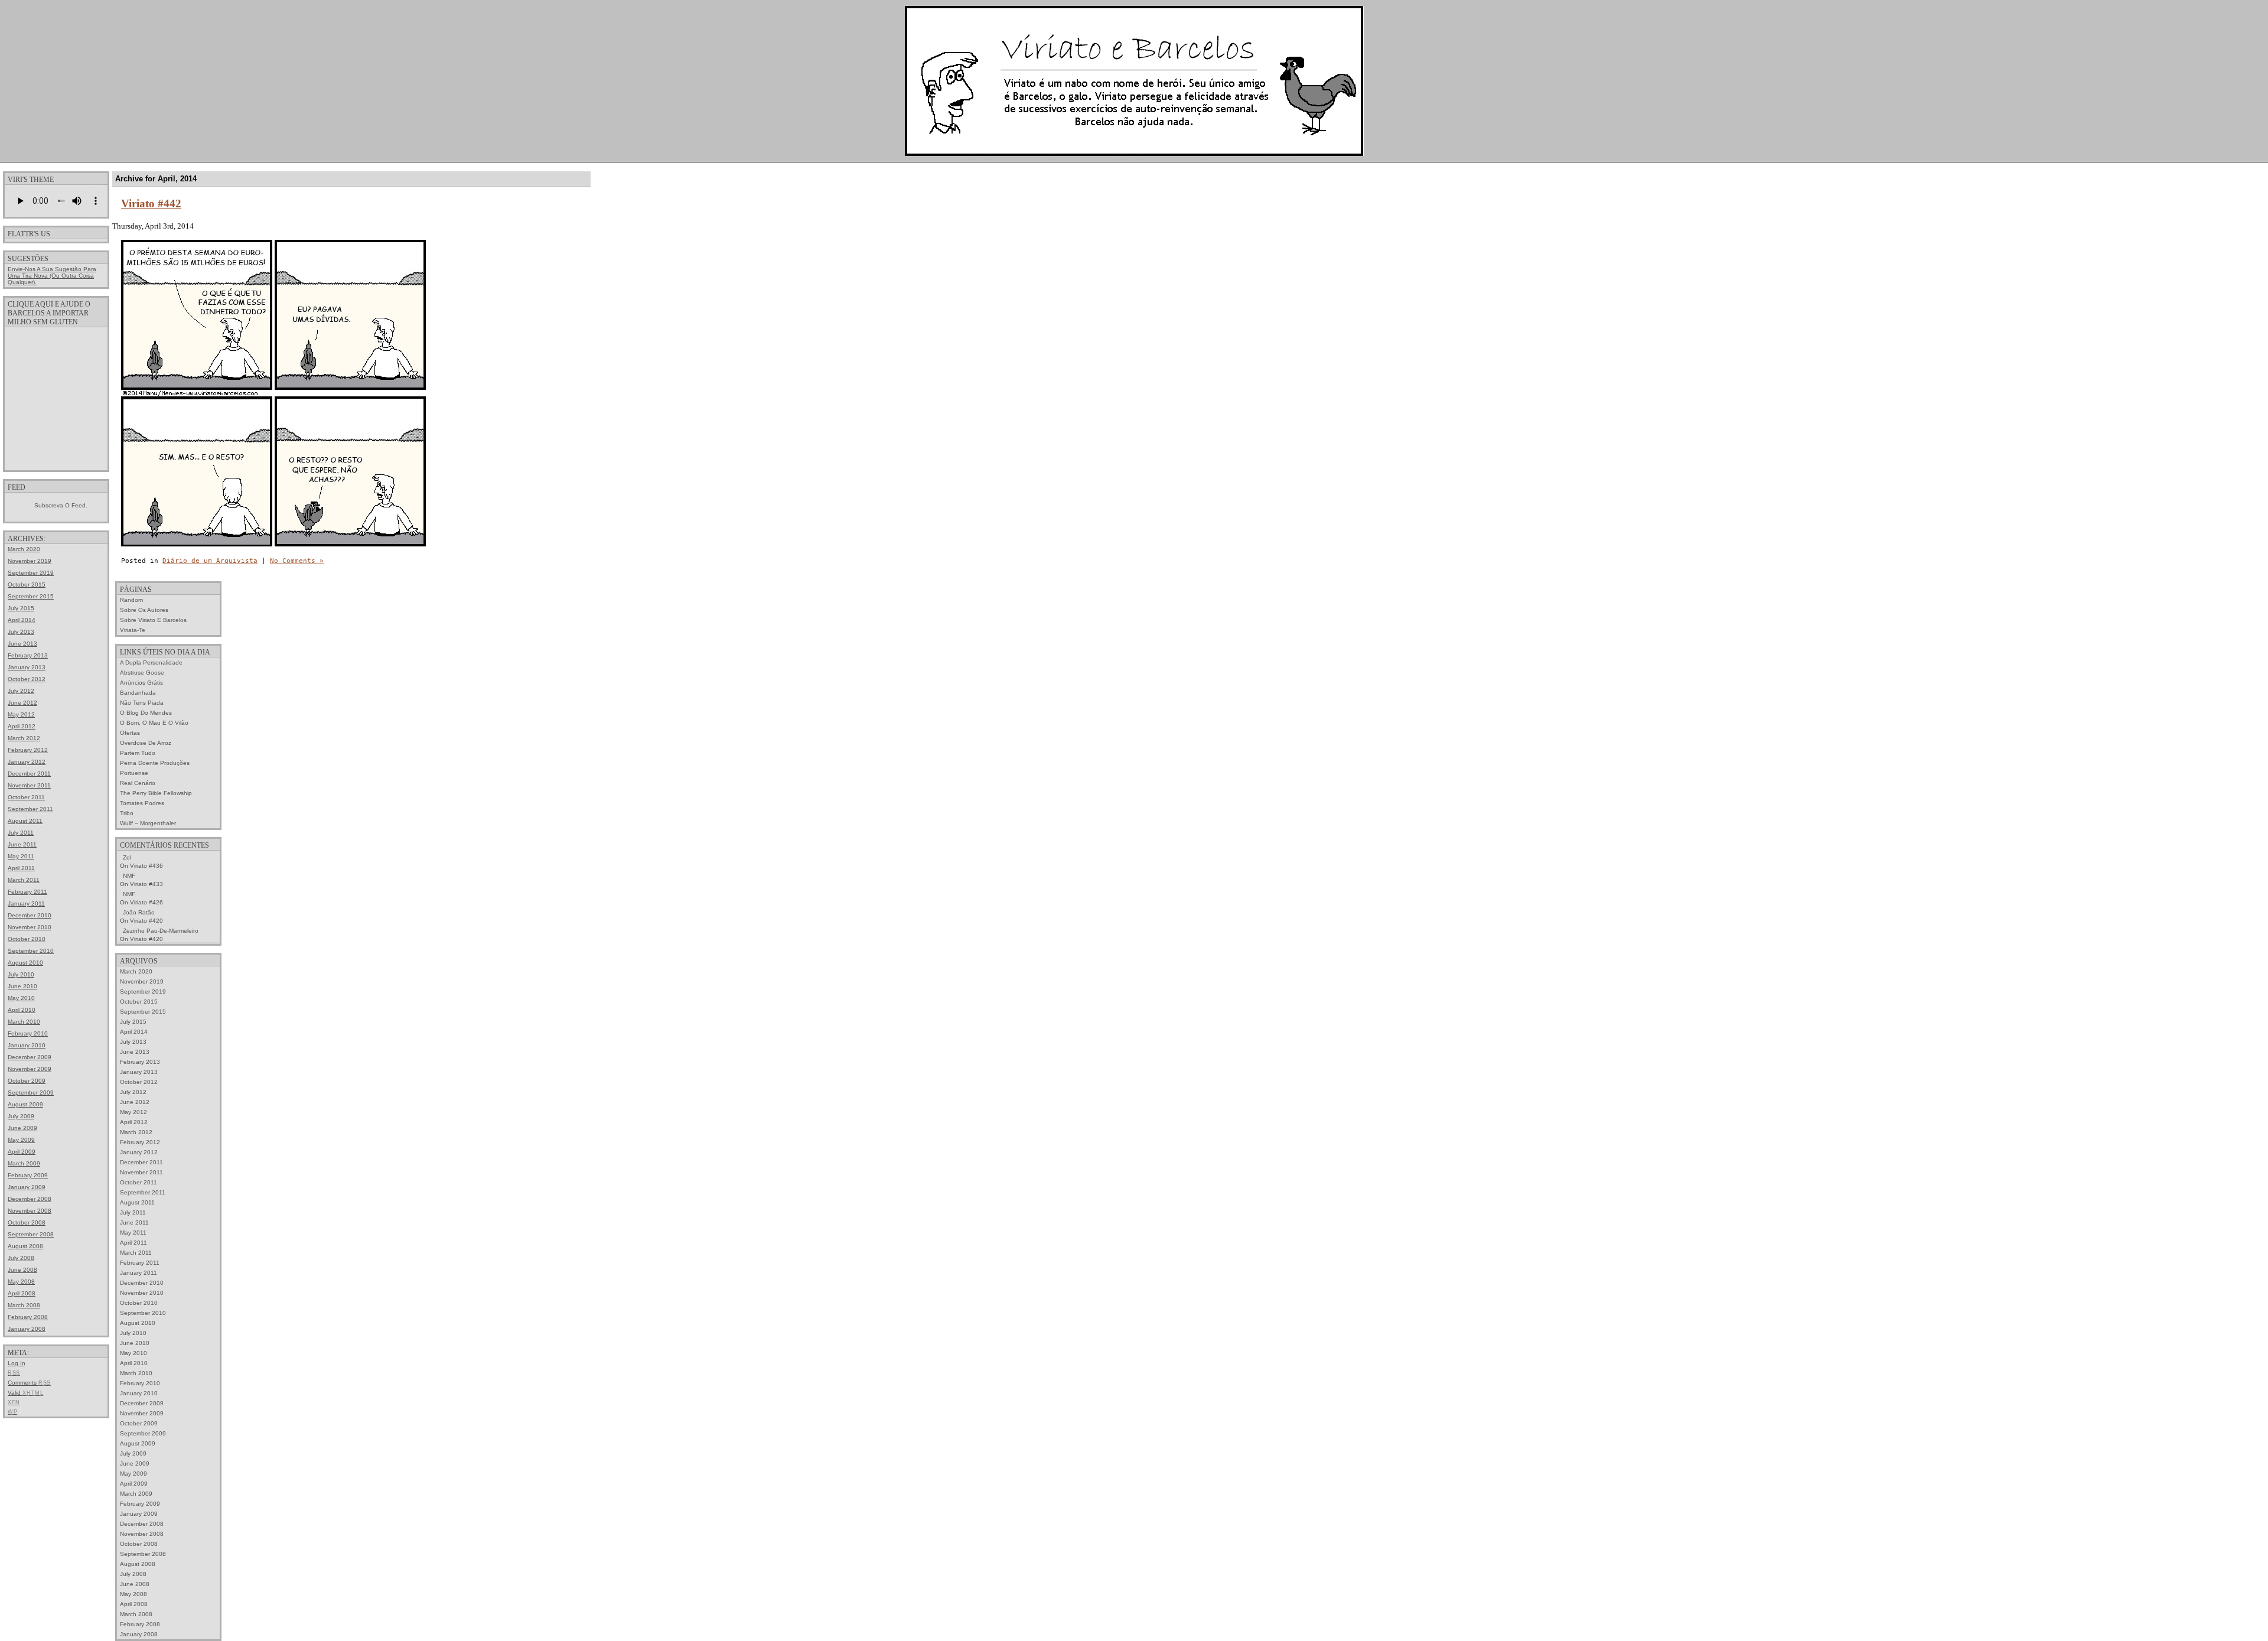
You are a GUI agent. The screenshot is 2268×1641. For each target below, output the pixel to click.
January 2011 (26, 903)
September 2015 (31, 596)
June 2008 (22, 1270)
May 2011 (21, 856)
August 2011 (25, 821)
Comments (29, 1383)
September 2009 (31, 1093)
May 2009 (21, 1140)
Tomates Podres (142, 803)
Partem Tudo (138, 753)
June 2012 (22, 703)
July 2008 (21, 1258)
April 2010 (22, 1010)
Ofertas (130, 733)
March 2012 (24, 738)
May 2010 (21, 998)
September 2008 (31, 1234)
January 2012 (27, 762)
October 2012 (27, 679)
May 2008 (21, 1282)
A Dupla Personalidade (151, 662)
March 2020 (24, 549)
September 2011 (30, 809)
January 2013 (27, 667)
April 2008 (22, 1293)
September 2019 (31, 573)
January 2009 (27, 1187)
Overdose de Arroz (146, 743)
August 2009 (25, 1104)
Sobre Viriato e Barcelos (153, 620)
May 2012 (21, 714)
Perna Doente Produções (155, 763)
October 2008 (27, 1222)
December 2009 (30, 1057)
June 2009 (22, 1128)
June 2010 (22, 986)
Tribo (127, 813)
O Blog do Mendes (146, 713)
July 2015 (21, 608)
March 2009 (24, 1163)
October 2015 (27, 585)
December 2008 (30, 1199)
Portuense (134, 773)
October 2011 (26, 797)
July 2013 (21, 632)
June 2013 (22, 644)
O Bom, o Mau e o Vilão (154, 723)
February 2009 (28, 1175)
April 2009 (22, 1152)
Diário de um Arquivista (210, 561)
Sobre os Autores (144, 610)
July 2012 (21, 691)
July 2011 (21, 833)
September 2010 (31, 951)
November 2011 (29, 785)
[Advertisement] (56, 398)
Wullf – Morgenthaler (148, 823)
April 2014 (22, 620)
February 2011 (27, 892)
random (131, 600)
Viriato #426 (146, 902)
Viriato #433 (146, 884)
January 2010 (27, 1045)
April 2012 (22, 726)
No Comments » (297, 561)
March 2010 (24, 1022)
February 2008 (28, 1317)
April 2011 (21, 868)
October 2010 (27, 939)
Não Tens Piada (142, 703)
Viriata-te (133, 630)
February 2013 (28, 655)
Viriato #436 (146, 866)
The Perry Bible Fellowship (156, 793)
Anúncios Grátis (141, 683)
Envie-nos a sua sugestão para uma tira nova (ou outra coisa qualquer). (52, 276)
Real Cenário (138, 783)
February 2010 (28, 1033)
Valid (25, 1393)
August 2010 (25, 963)
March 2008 (24, 1305)
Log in (17, 1363)
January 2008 (27, 1329)
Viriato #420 (146, 921)
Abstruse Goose (142, 673)
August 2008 (25, 1246)
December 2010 (30, 915)
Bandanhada (138, 693)
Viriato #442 (151, 204)
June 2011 (22, 844)
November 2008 (30, 1211)
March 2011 (24, 880)
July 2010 (21, 974)
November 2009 (30, 1069)
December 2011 (29, 774)
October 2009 (27, 1081)
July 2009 (21, 1116)
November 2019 (30, 561)
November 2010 (30, 927)
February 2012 (28, 750)
